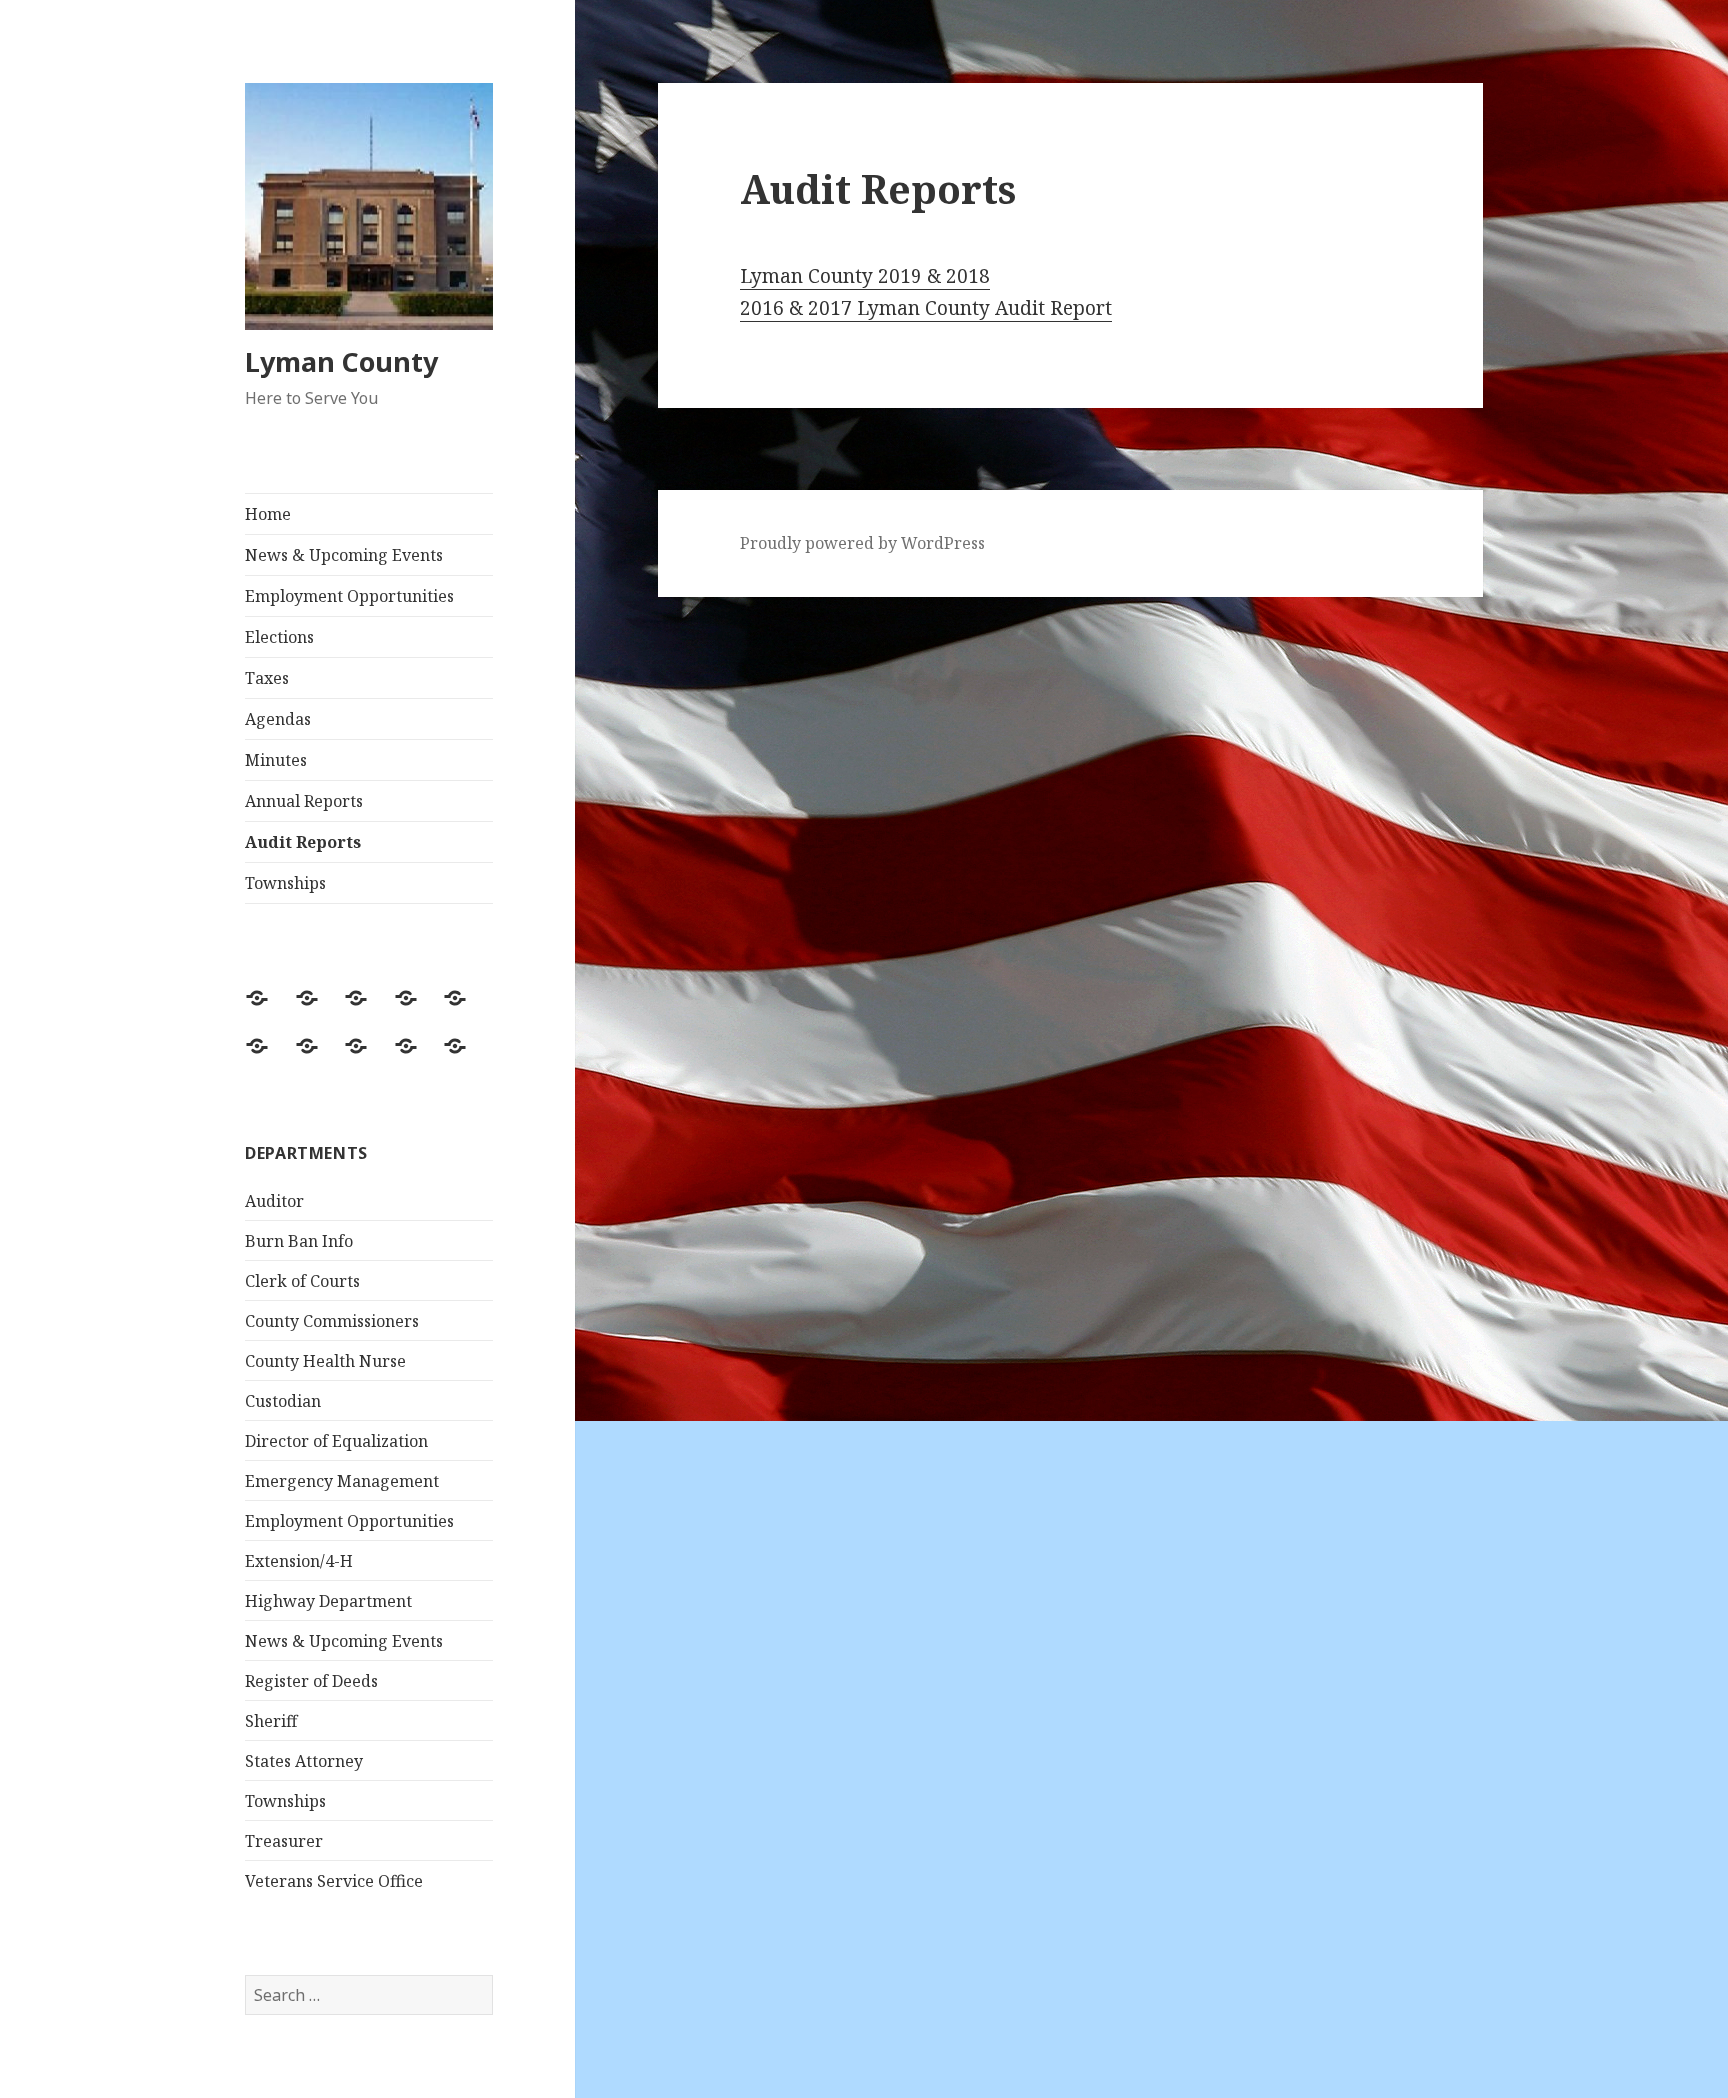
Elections (279, 637)
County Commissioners (332, 1321)
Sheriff (271, 1721)
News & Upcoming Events (344, 555)
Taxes (267, 678)
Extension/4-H (299, 1561)
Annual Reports (304, 801)
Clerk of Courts (302, 1281)
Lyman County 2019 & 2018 (865, 276)
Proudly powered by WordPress (862, 543)
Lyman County (341, 361)
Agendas (278, 719)
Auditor (274, 1201)
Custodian (283, 1401)
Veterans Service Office (334, 1881)
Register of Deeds (311, 1681)
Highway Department (328, 1601)
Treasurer (284, 1841)
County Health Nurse (325, 1361)
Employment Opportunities (349, 596)
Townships (285, 883)
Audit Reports (303, 842)
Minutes (276, 760)
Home (268, 514)
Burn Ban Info (299, 1241)
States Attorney (304, 1761)
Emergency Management (342, 1481)
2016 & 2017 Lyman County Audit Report (926, 308)
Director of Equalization (336, 1441)
